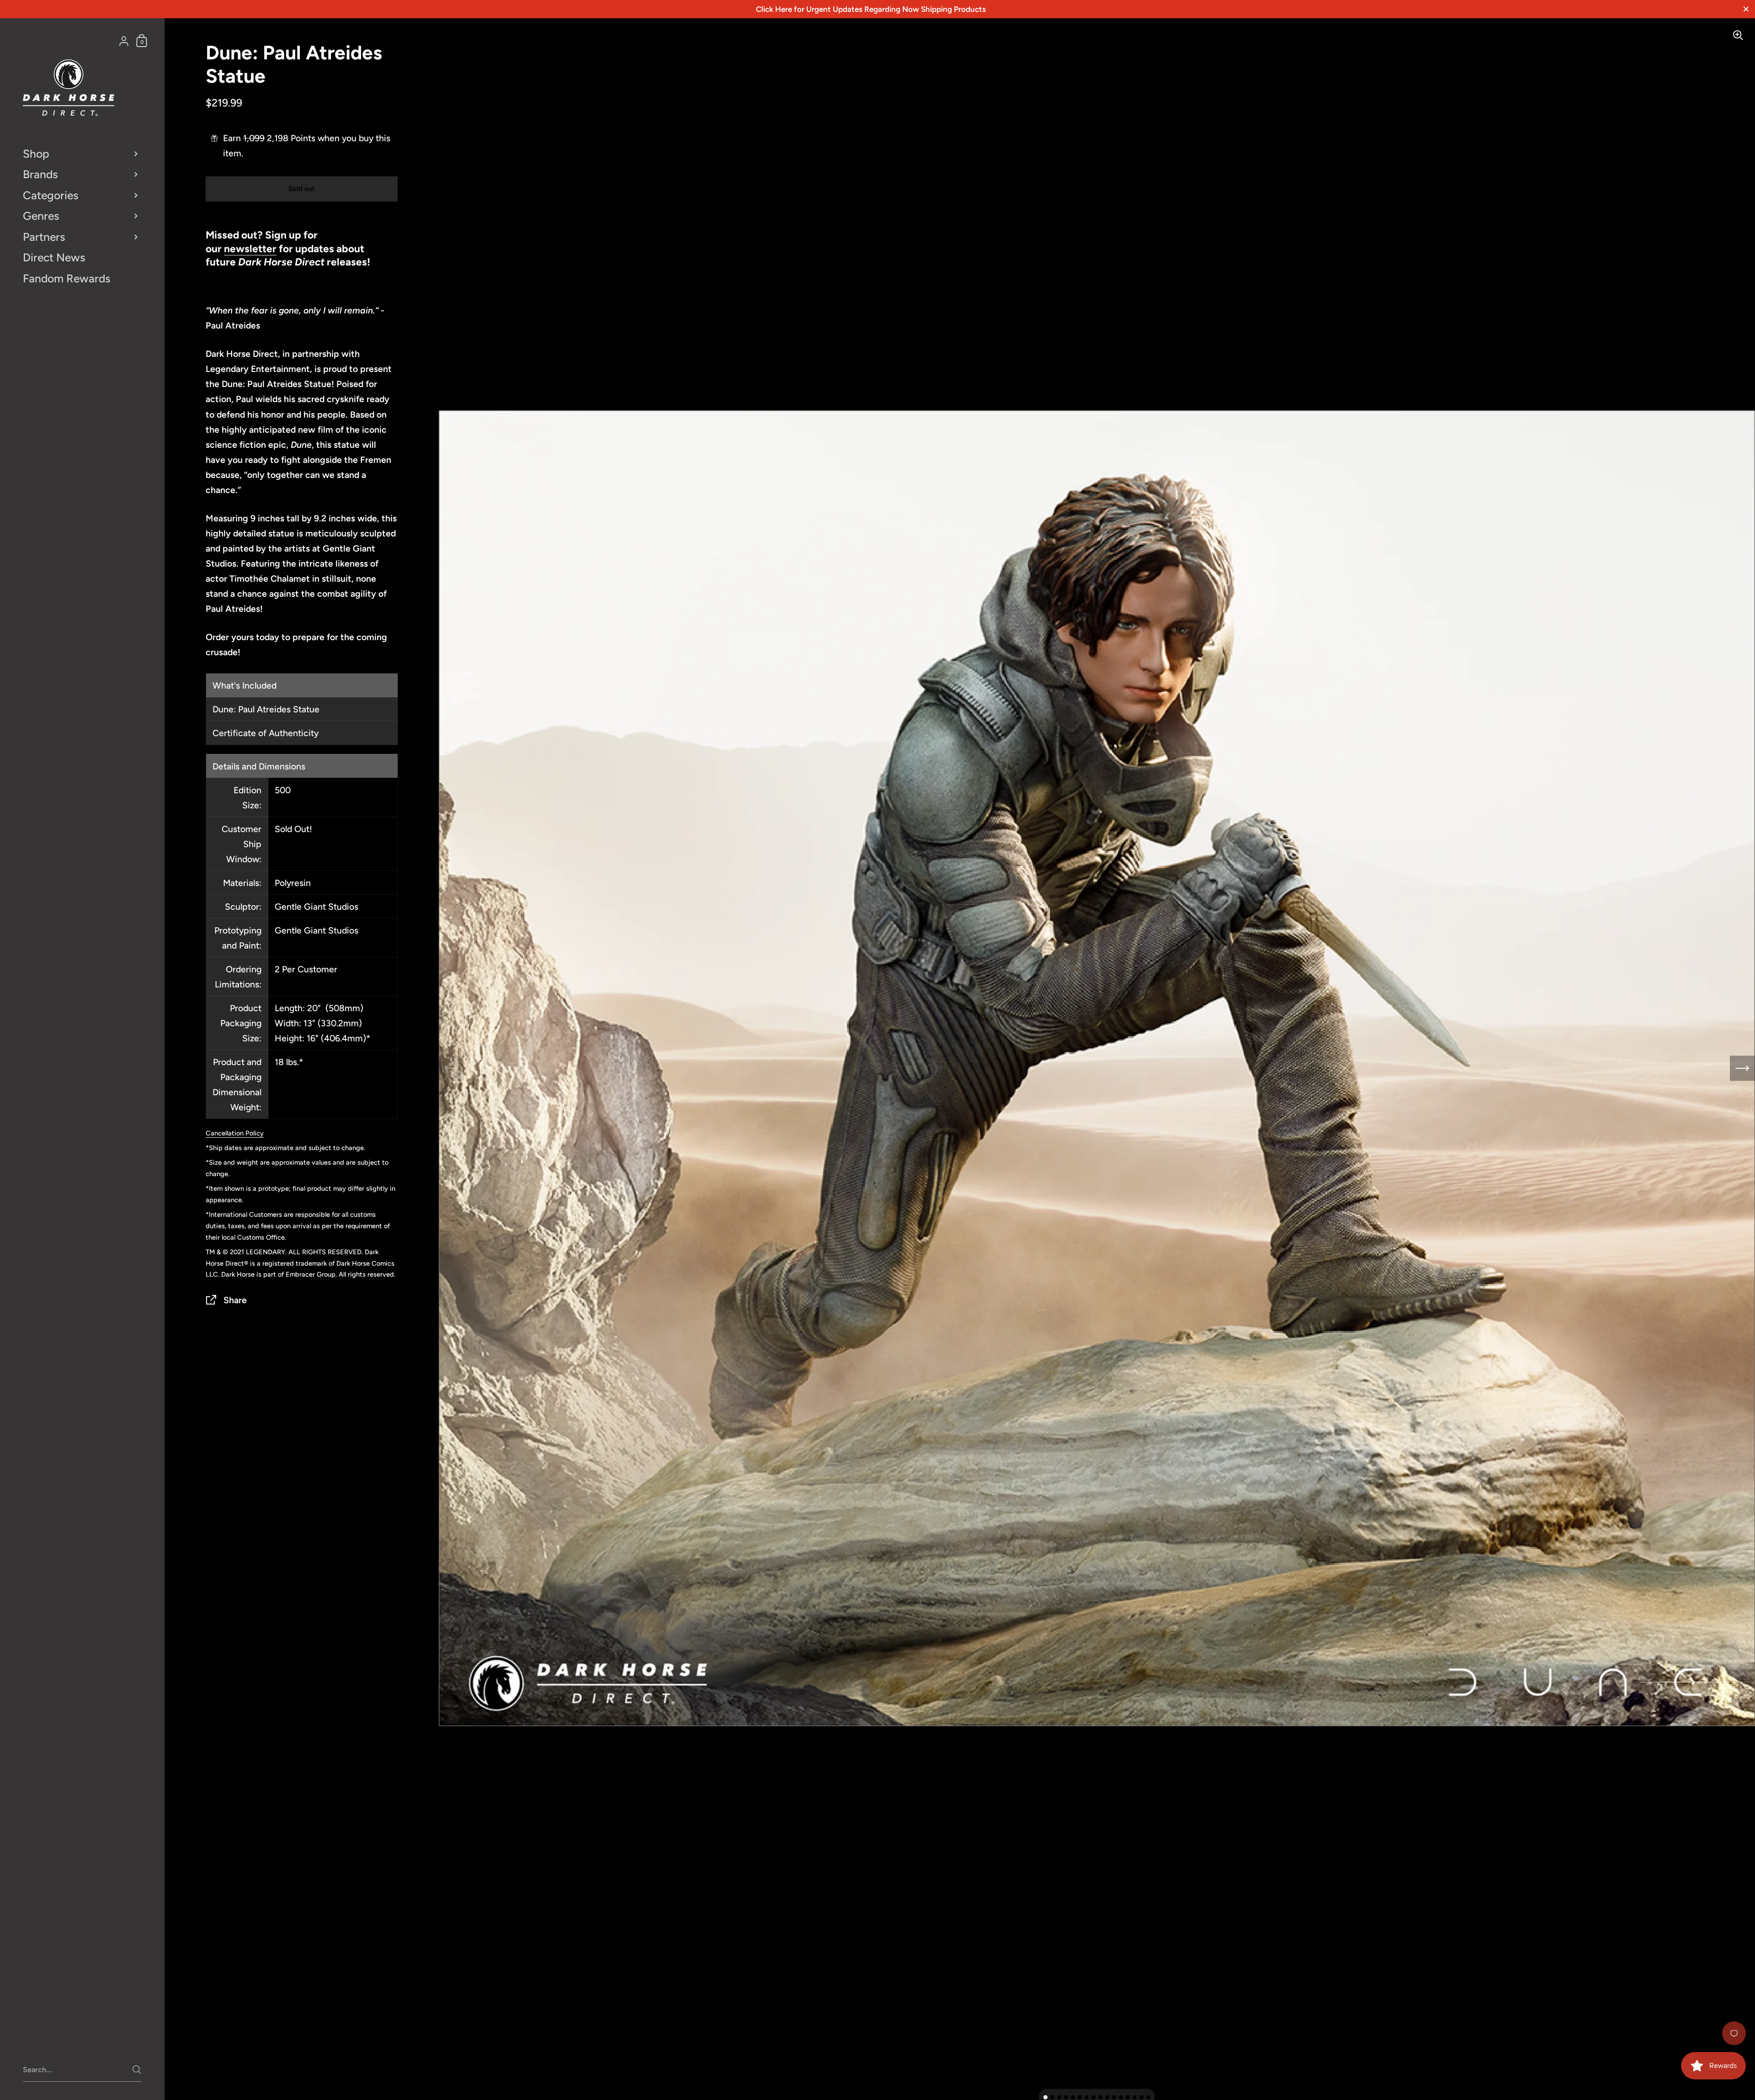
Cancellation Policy (235, 1133)
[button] (1045, 2097)
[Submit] (137, 2070)
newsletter (250, 249)
